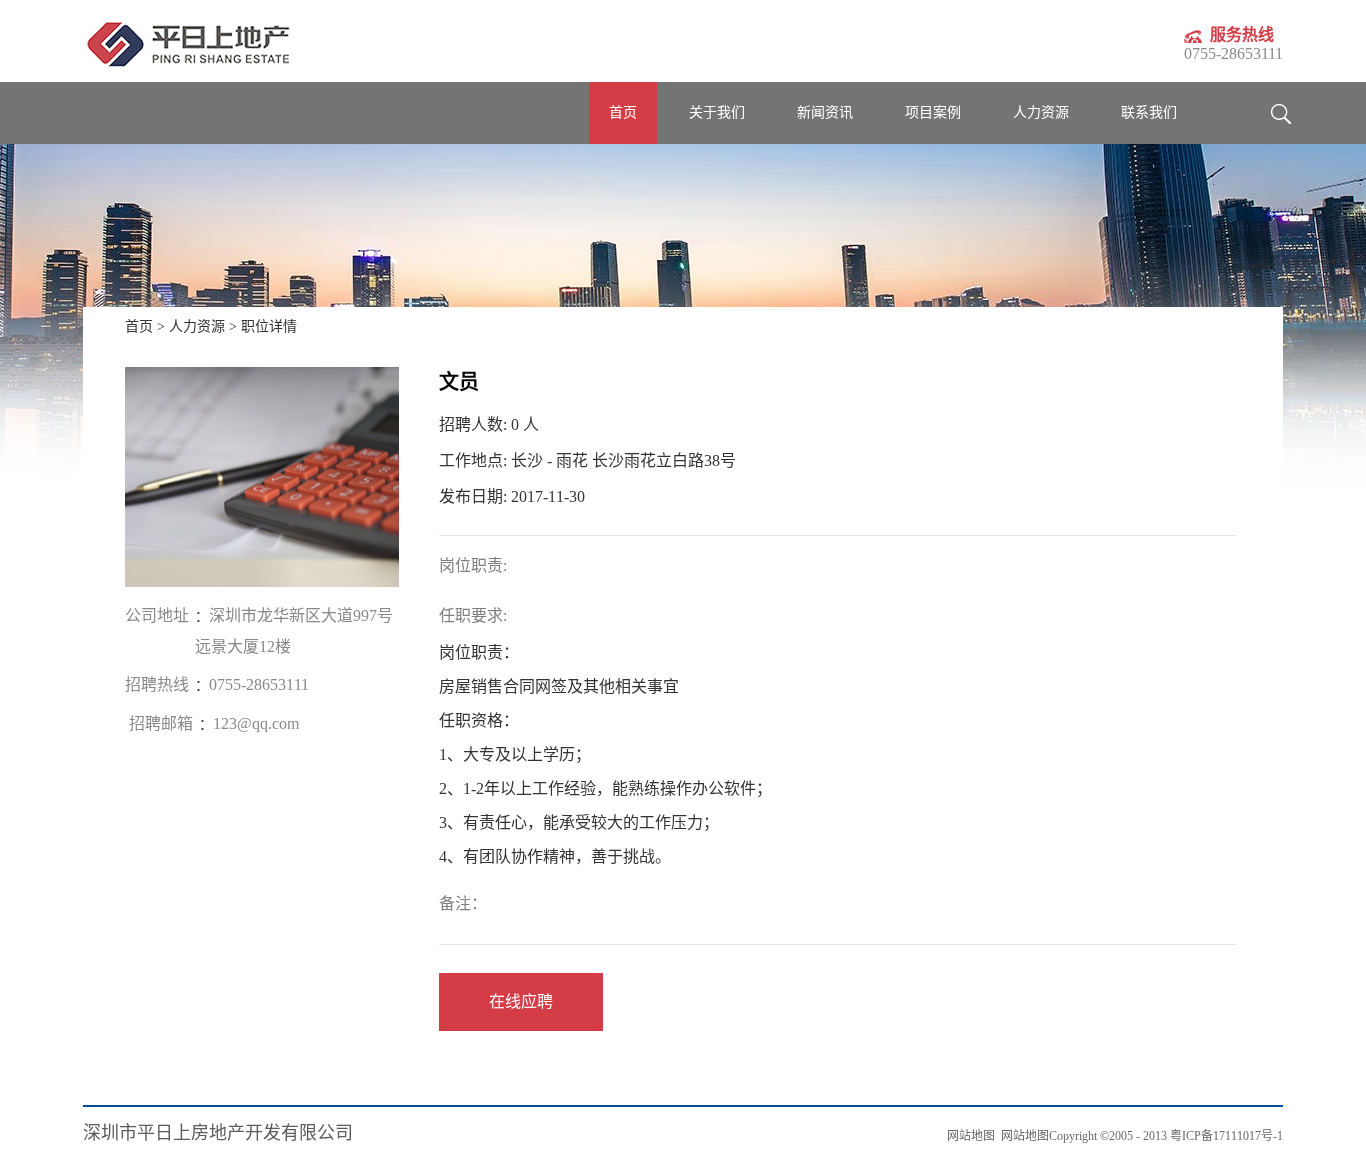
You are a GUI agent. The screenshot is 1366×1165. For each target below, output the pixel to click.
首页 (623, 112)
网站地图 (1022, 1136)
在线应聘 (521, 1001)
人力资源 (197, 326)
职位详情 (269, 326)
